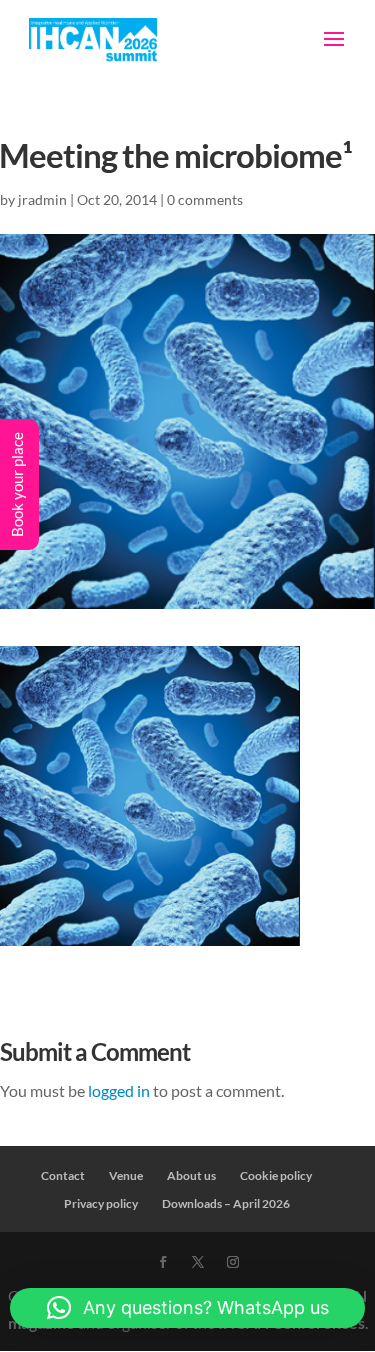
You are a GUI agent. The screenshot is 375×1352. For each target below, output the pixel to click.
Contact (63, 1175)
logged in (119, 1090)
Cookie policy (276, 1175)
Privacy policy (101, 1203)
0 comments (205, 199)
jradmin (42, 199)
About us (191, 1175)
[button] (187, 1308)
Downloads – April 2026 (226, 1203)
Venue (126, 1175)
